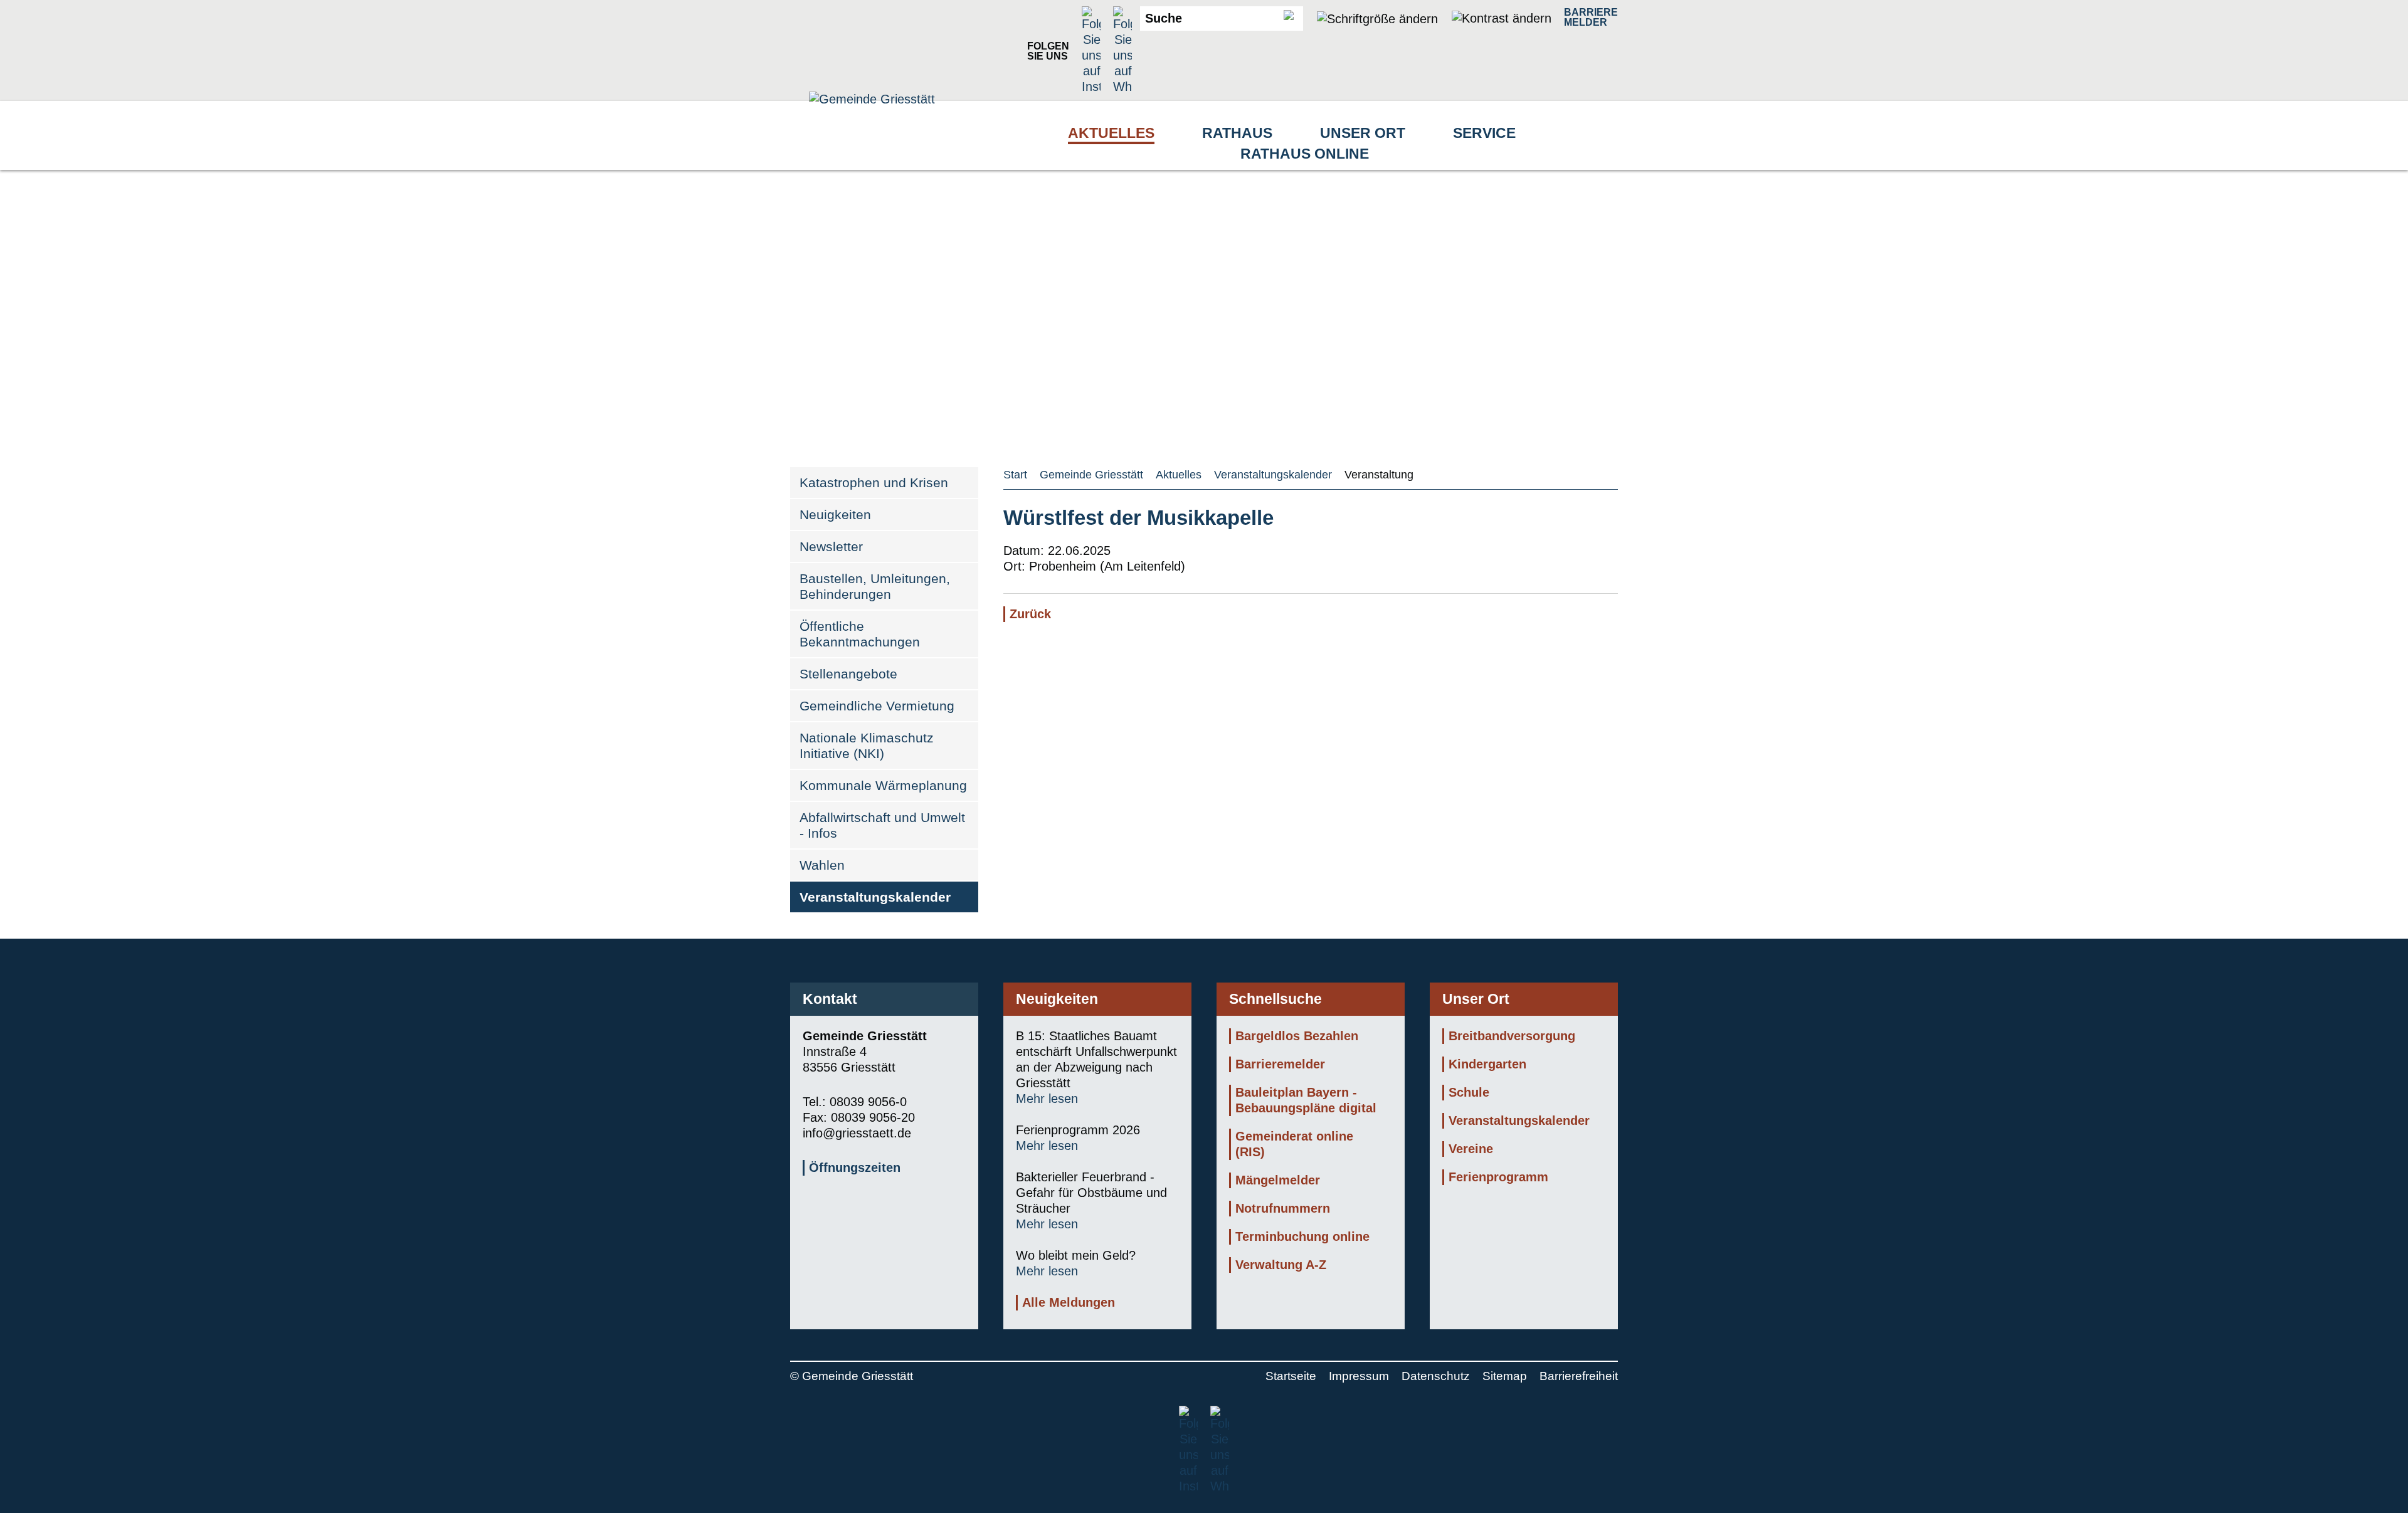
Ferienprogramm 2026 (1078, 1130)
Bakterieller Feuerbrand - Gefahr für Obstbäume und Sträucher (1091, 1193)
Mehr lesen (1047, 1099)
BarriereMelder (1591, 17)
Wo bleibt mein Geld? (1076, 1255)
